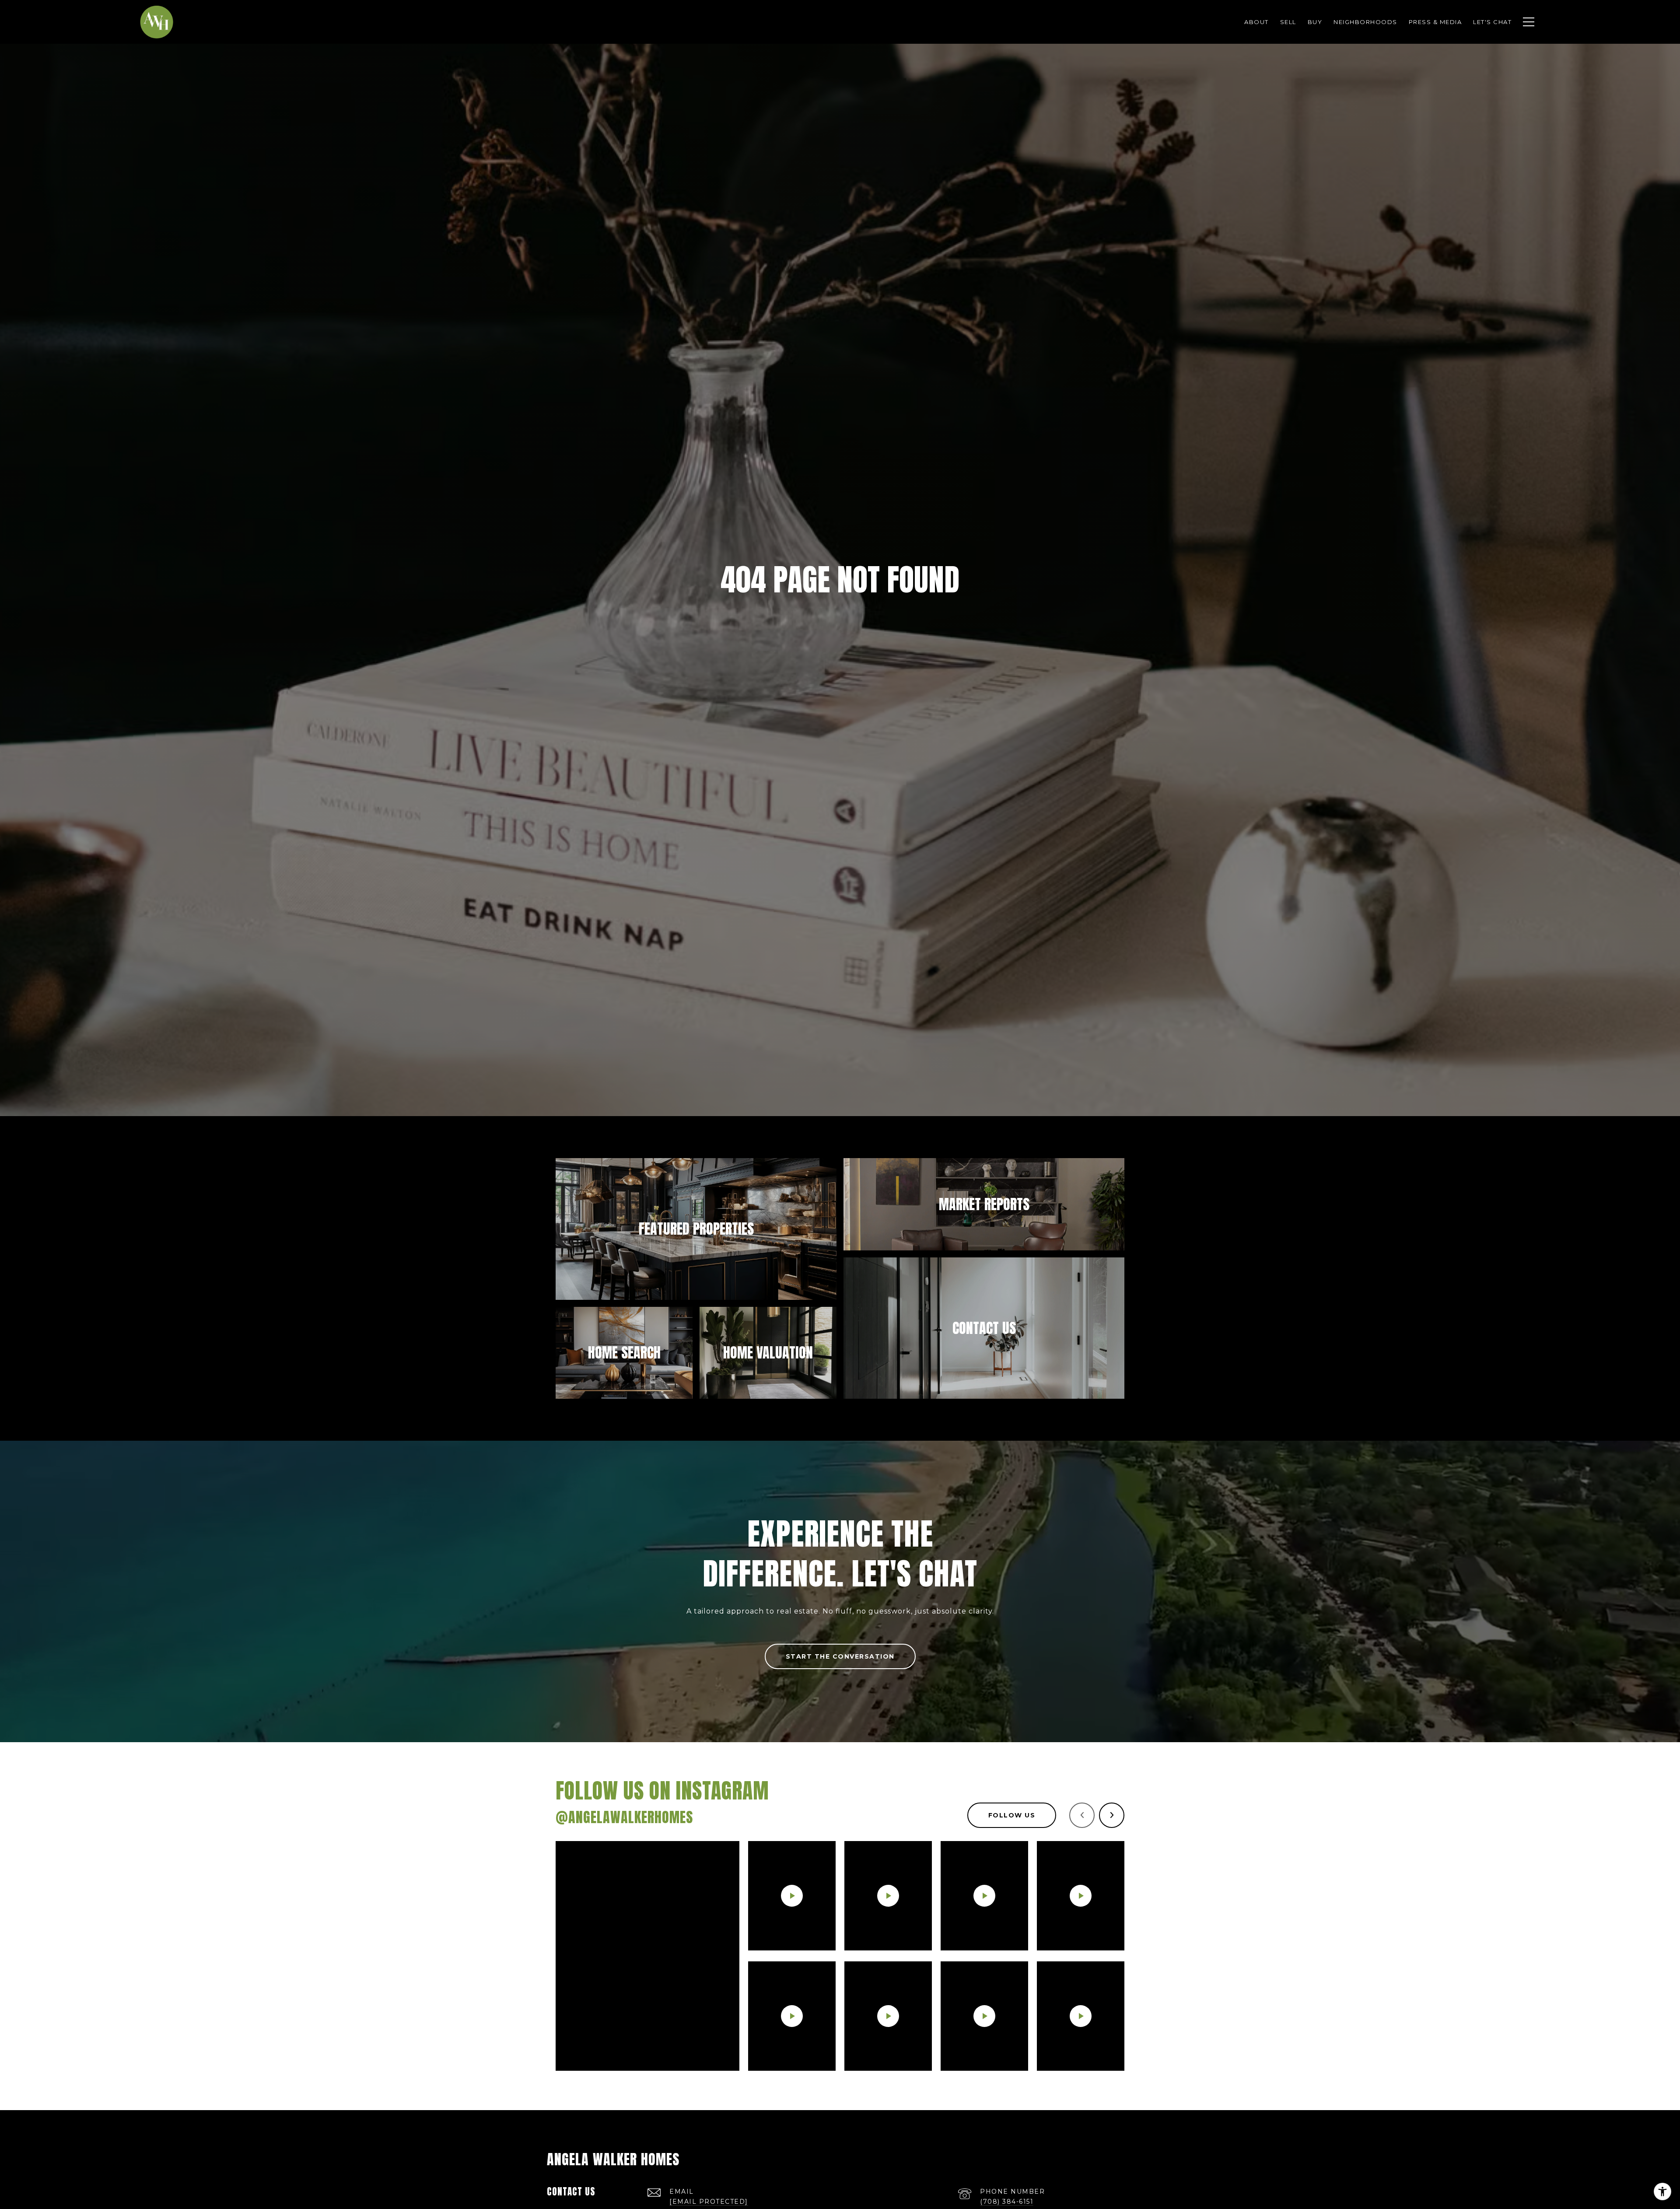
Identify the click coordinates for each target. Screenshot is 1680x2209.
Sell (1288, 22)
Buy (1315, 22)
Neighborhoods (1365, 22)
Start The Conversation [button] (840, 1656)
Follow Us (1012, 1815)
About (1256, 22)
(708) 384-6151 (1007, 2202)
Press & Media (1435, 22)
